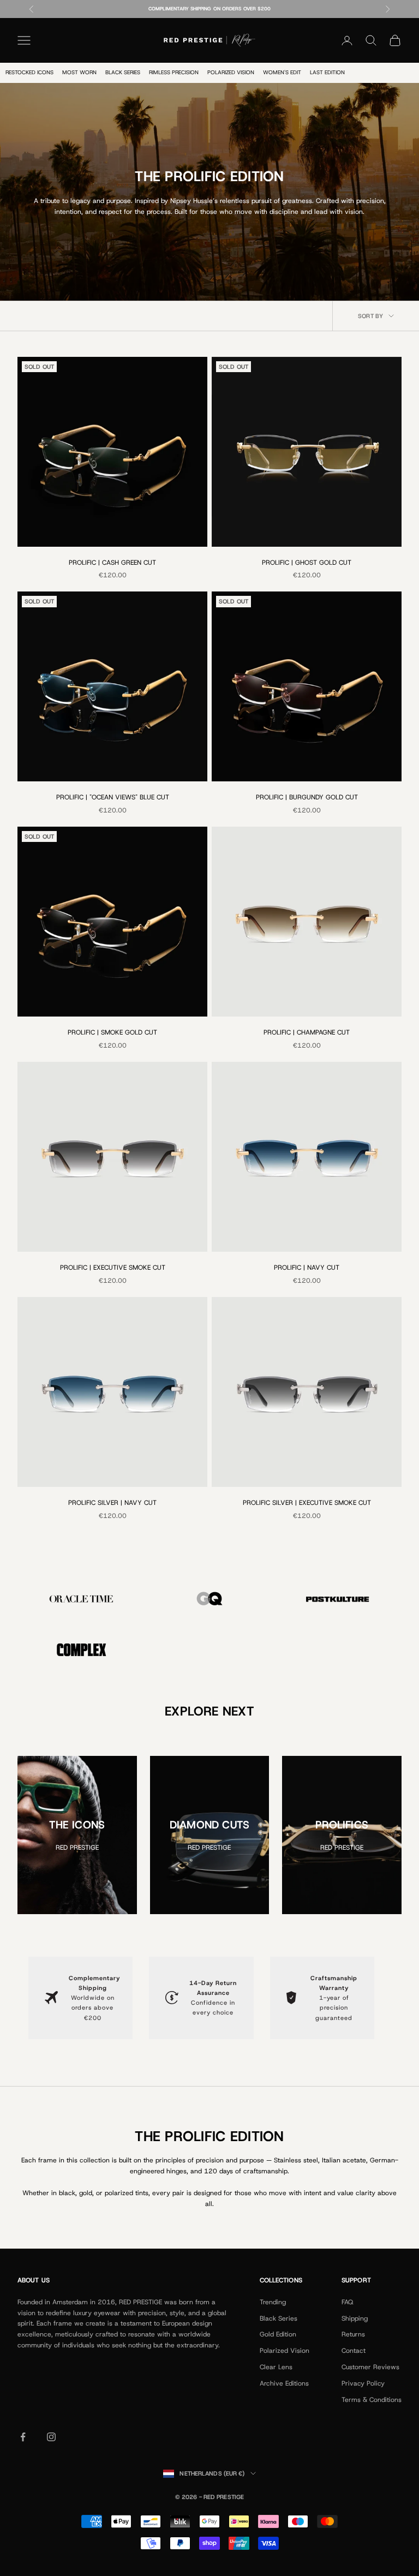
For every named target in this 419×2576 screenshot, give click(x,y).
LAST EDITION (327, 72)
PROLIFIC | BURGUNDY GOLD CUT (307, 797)
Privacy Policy (363, 2383)
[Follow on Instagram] (51, 2437)
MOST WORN (79, 72)
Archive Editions (284, 2383)
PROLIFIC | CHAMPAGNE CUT (307, 1032)
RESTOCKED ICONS (29, 72)
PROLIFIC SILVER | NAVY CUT (112, 1503)
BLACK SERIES (123, 72)
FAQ (347, 2302)
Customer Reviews (370, 2367)
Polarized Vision (285, 2351)
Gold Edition (278, 2334)
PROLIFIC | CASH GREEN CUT (112, 563)
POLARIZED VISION (231, 72)
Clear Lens (276, 2367)
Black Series (279, 2318)
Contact (354, 2351)
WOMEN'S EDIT (282, 72)
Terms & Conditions (372, 2400)
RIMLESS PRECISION (174, 72)
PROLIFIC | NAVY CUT (307, 1268)
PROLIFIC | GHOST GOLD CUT (307, 563)
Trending (273, 2302)
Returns (353, 2334)
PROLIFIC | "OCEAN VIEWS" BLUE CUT (113, 797)
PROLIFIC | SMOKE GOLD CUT (112, 1032)
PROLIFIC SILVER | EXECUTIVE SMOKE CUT (307, 1503)
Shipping (355, 2318)
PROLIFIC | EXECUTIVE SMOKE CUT (113, 1268)
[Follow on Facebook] (23, 2437)
